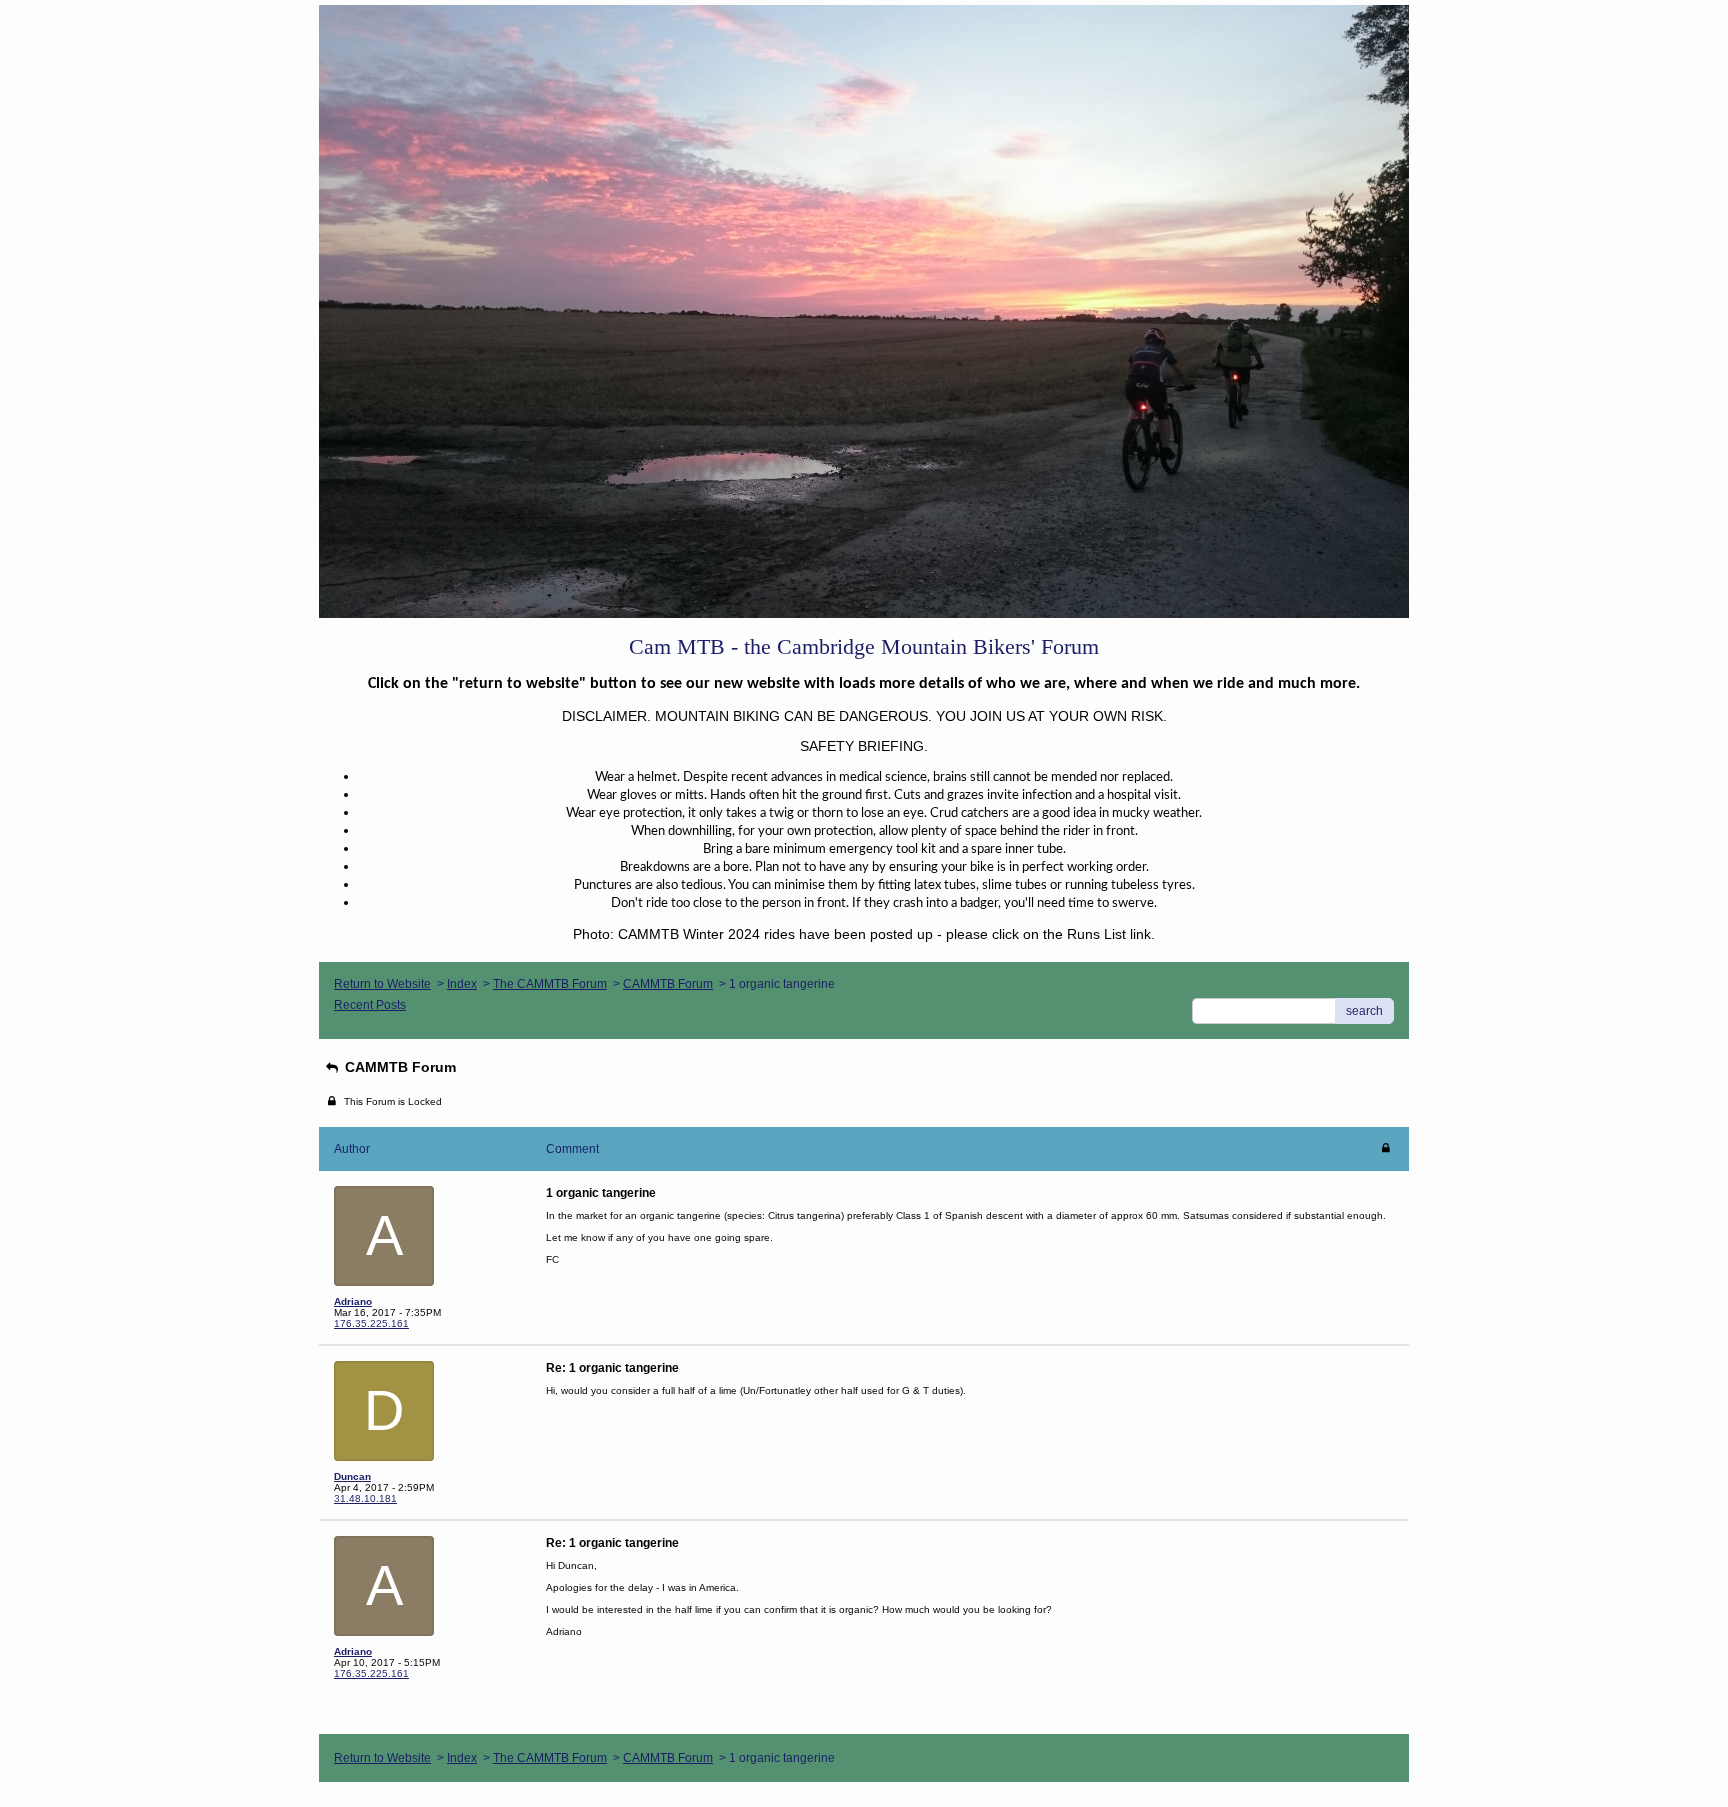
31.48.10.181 (365, 1498)
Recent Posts (370, 1005)
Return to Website (382, 984)
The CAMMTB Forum (550, 984)
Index (462, 984)
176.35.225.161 (371, 1323)
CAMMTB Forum (668, 984)
